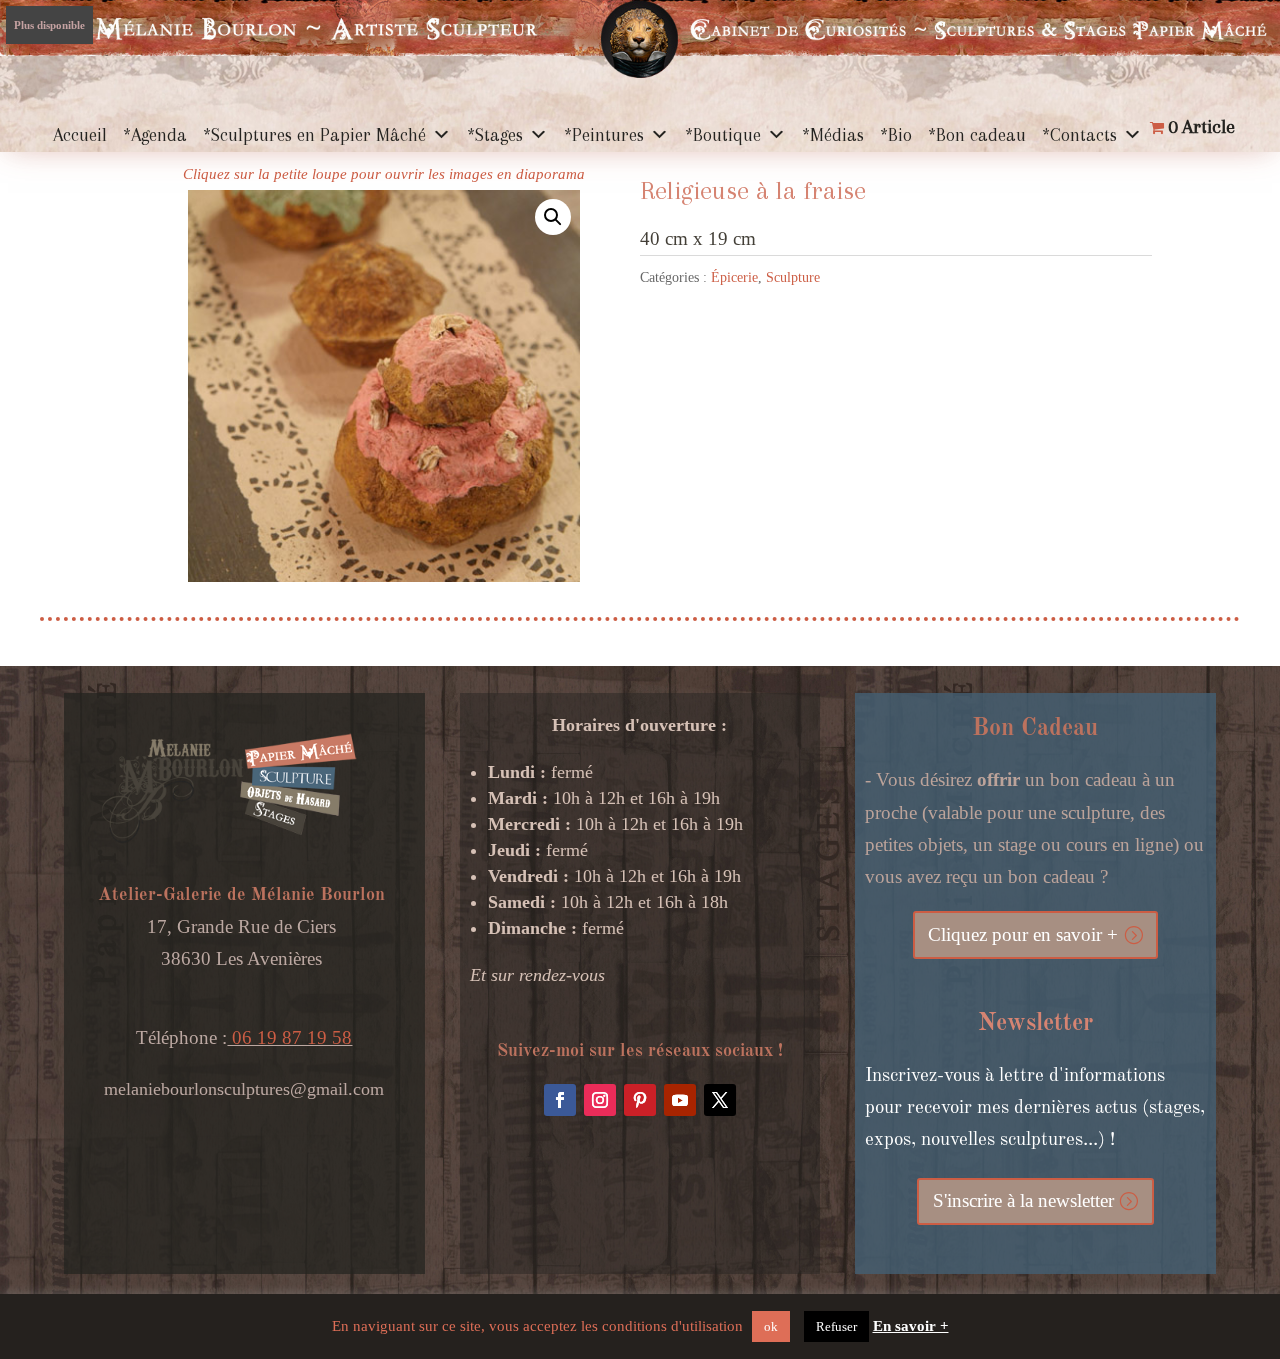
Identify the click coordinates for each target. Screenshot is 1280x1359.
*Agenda (155, 135)
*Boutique (723, 135)
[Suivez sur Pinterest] (640, 1100)
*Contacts (1079, 135)
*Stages (495, 135)
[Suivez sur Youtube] (680, 1100)
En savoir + (911, 1326)
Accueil (80, 135)
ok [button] (771, 1326)
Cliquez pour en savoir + (1023, 934)
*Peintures (604, 135)
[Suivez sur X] (720, 1100)
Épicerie (734, 277)
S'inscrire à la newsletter (1023, 1200)
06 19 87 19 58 (289, 1037)
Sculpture (793, 277)
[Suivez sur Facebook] (560, 1100)
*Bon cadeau (977, 135)
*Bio (896, 135)
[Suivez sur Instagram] (600, 1100)
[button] (553, 217)
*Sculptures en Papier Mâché (314, 135)
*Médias (833, 135)
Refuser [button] (836, 1326)
